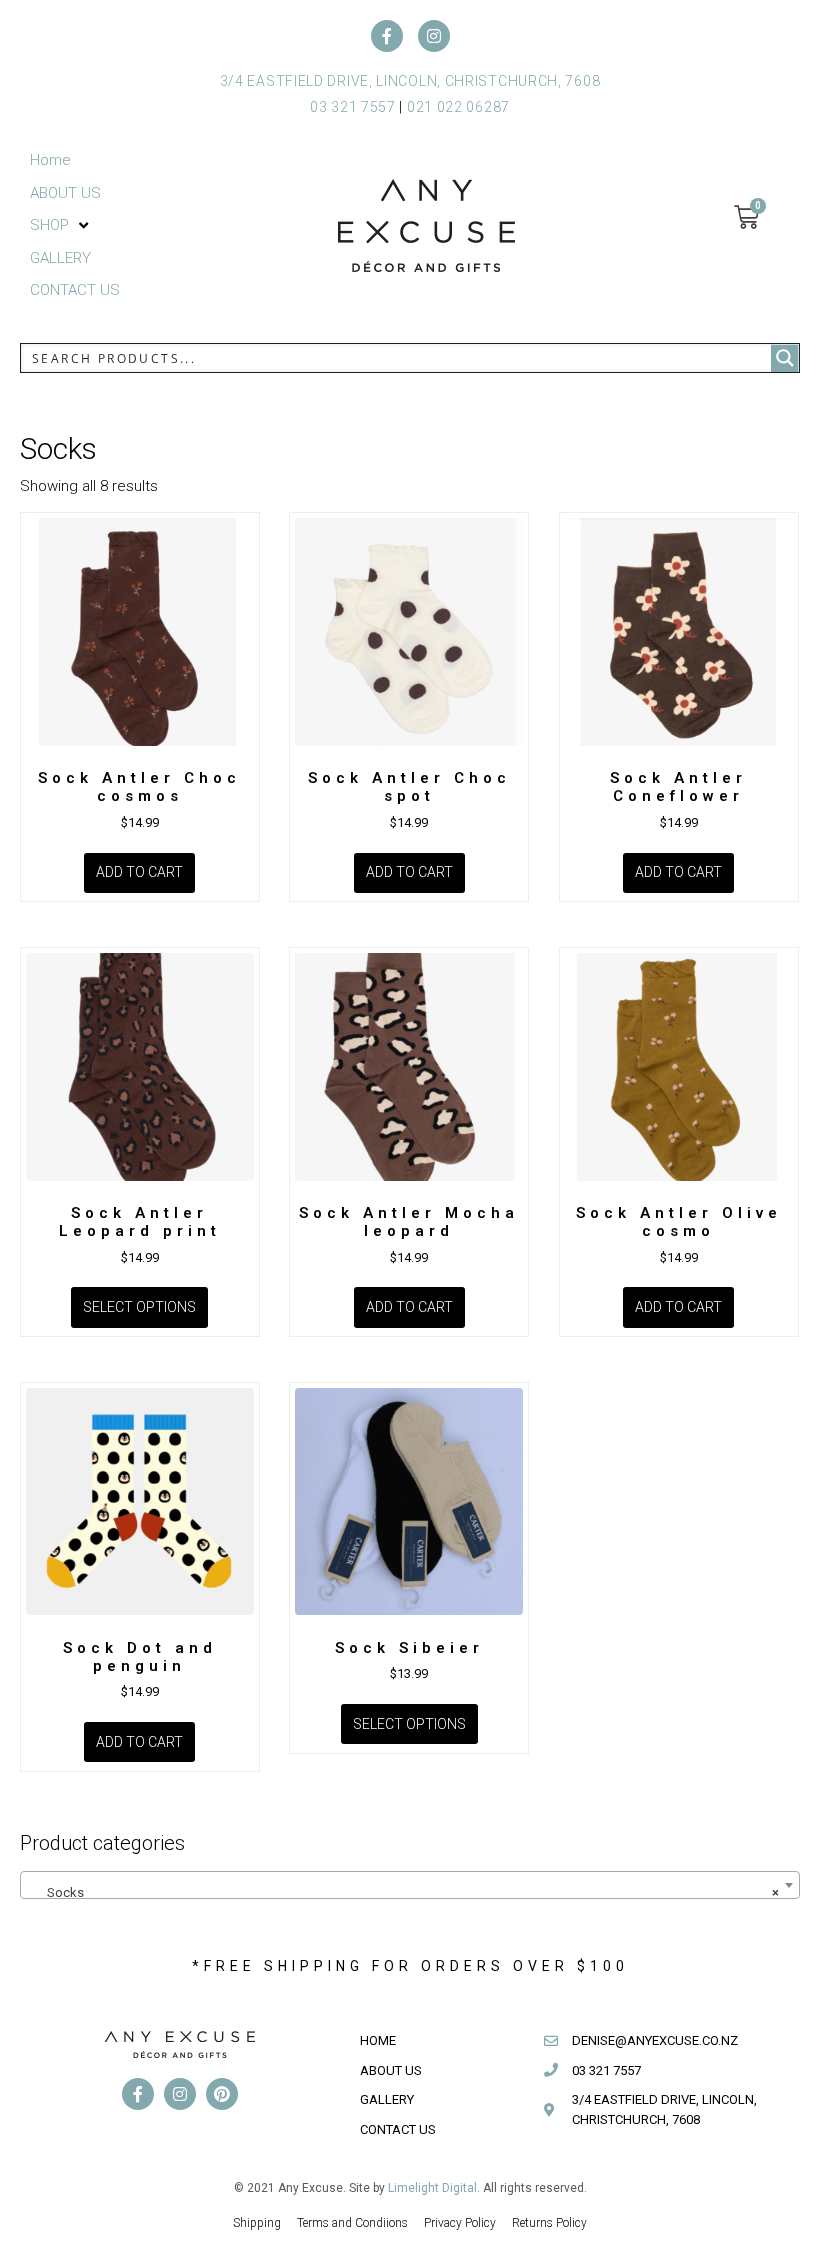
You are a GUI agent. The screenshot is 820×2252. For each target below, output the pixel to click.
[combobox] (410, 1885)
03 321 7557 (353, 107)
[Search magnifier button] (785, 358)
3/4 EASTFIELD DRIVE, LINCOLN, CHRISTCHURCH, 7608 (410, 81)
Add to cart (139, 872)
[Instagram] (434, 36)
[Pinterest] (222, 2094)
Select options (139, 1307)
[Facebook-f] (387, 36)
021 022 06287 (458, 107)
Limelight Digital (432, 2188)
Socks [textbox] (404, 1892)
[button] (61, 225)
